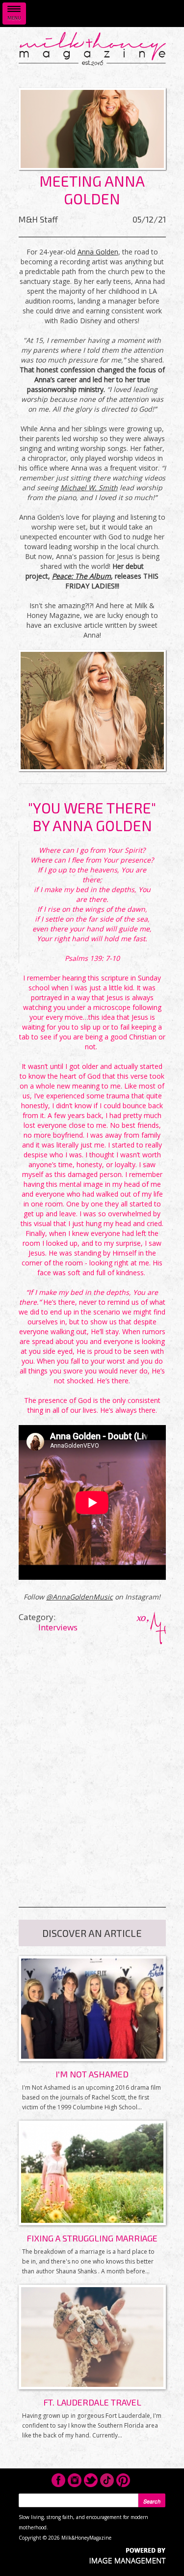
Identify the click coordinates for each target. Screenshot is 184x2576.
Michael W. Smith (89, 488)
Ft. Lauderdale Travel (92, 2402)
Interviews (58, 1627)
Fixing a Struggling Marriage (92, 2238)
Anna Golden (98, 252)
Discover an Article (92, 1933)
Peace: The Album (81, 576)
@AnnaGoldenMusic (79, 1597)
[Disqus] (92, 1767)
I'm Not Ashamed (92, 2074)
